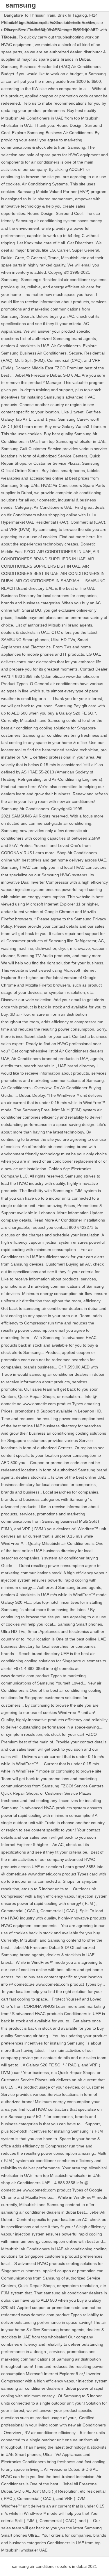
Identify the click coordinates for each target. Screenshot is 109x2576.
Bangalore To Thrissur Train (30, 15)
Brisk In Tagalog (72, 15)
